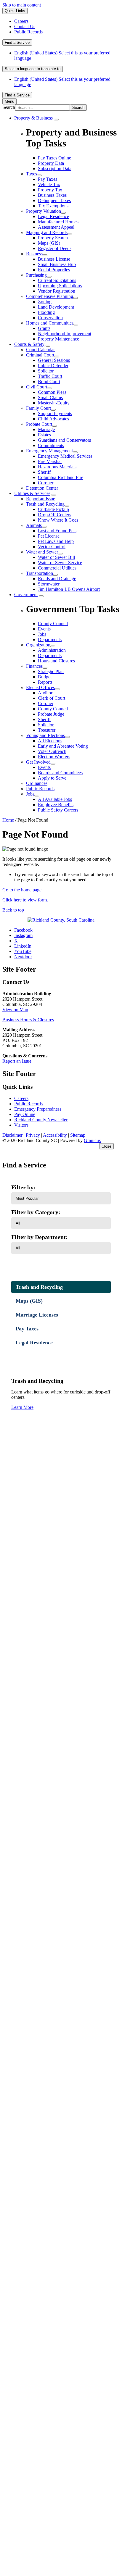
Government (26, 595)
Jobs (30, 794)
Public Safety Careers (58, 810)
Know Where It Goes (58, 520)
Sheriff (44, 472)
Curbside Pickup (53, 509)
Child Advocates (53, 419)
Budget (45, 677)
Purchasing (36, 275)
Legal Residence (53, 216)
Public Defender (53, 366)
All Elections (50, 741)
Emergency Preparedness (38, 1109)
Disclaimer (12, 1135)
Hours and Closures (56, 661)
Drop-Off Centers (54, 515)
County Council (53, 709)
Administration (52, 650)
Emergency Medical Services (65, 456)
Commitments (51, 445)
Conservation (50, 318)
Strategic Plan (51, 671)
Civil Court (37, 387)
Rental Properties (54, 270)
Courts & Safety (29, 344)
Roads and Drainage (57, 579)
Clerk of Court (52, 698)
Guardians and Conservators (64, 440)
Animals (34, 525)
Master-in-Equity (54, 403)
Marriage (46, 429)
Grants (44, 328)
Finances (34, 666)
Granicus (92, 1140)
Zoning (45, 302)
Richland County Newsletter (41, 1120)
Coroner (46, 483)
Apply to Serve (52, 778)
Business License (54, 259)
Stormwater (49, 584)
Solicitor (46, 371)
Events (44, 767)
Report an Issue (41, 499)
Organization (38, 645)
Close (106, 1146)
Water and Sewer (42, 552)
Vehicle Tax (49, 184)
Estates (44, 435)
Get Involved (38, 762)
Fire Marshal (50, 461)
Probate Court (39, 424)
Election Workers (54, 757)
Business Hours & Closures (28, 1020)
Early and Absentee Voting (63, 746)
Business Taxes (52, 195)
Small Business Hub (57, 264)
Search (9, 107)
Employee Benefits (56, 805)
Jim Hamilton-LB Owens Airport (69, 589)
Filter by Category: (36, 1212)
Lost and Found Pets (57, 531)
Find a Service (17, 42)
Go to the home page (22, 890)
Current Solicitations (57, 280)
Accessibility (55, 1135)
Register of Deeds (55, 248)
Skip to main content (22, 5)
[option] (67, 56)
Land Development (56, 307)
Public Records (40, 789)
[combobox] (33, 69)
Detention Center (42, 488)
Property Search (53, 238)
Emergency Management (49, 451)
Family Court (38, 408)
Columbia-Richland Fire (61, 477)
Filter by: (23, 1187)
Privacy (33, 1135)
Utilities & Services (32, 493)
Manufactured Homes (58, 222)
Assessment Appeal (56, 227)
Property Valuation (44, 211)
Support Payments (55, 413)
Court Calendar (40, 350)
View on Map (15, 1010)
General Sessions (54, 360)
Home (8, 820)
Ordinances (37, 783)
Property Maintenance (58, 339)
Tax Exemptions (53, 206)
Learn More (22, 1407)
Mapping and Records (47, 232)
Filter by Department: (40, 1237)
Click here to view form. (25, 900)
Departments (50, 655)
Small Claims (50, 397)
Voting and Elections (45, 735)
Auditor (45, 693)
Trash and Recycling (45, 504)
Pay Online (25, 1114)
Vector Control (52, 547)
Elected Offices (40, 687)
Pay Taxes (48, 179)
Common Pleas (52, 392)
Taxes (32, 174)
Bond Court (49, 382)
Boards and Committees (60, 773)
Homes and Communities (50, 323)
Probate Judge (51, 714)
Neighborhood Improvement (65, 334)
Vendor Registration (57, 291)
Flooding (46, 312)
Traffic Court (50, 376)
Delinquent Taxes (54, 200)
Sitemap (78, 1135)
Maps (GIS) (49, 243)
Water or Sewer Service (60, 563)
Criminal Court (40, 355)
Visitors (21, 1125)
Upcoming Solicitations (60, 286)
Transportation (40, 573)
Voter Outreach (52, 751)
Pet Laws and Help (56, 541)
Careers (21, 1098)
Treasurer (47, 730)
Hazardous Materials (57, 467)
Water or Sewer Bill (56, 557)
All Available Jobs (55, 799)
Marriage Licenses (37, 1315)
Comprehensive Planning (50, 296)
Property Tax (50, 190)
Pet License (49, 536)
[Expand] (56, 120)
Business (34, 254)
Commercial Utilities (57, 568)
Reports (45, 682)
